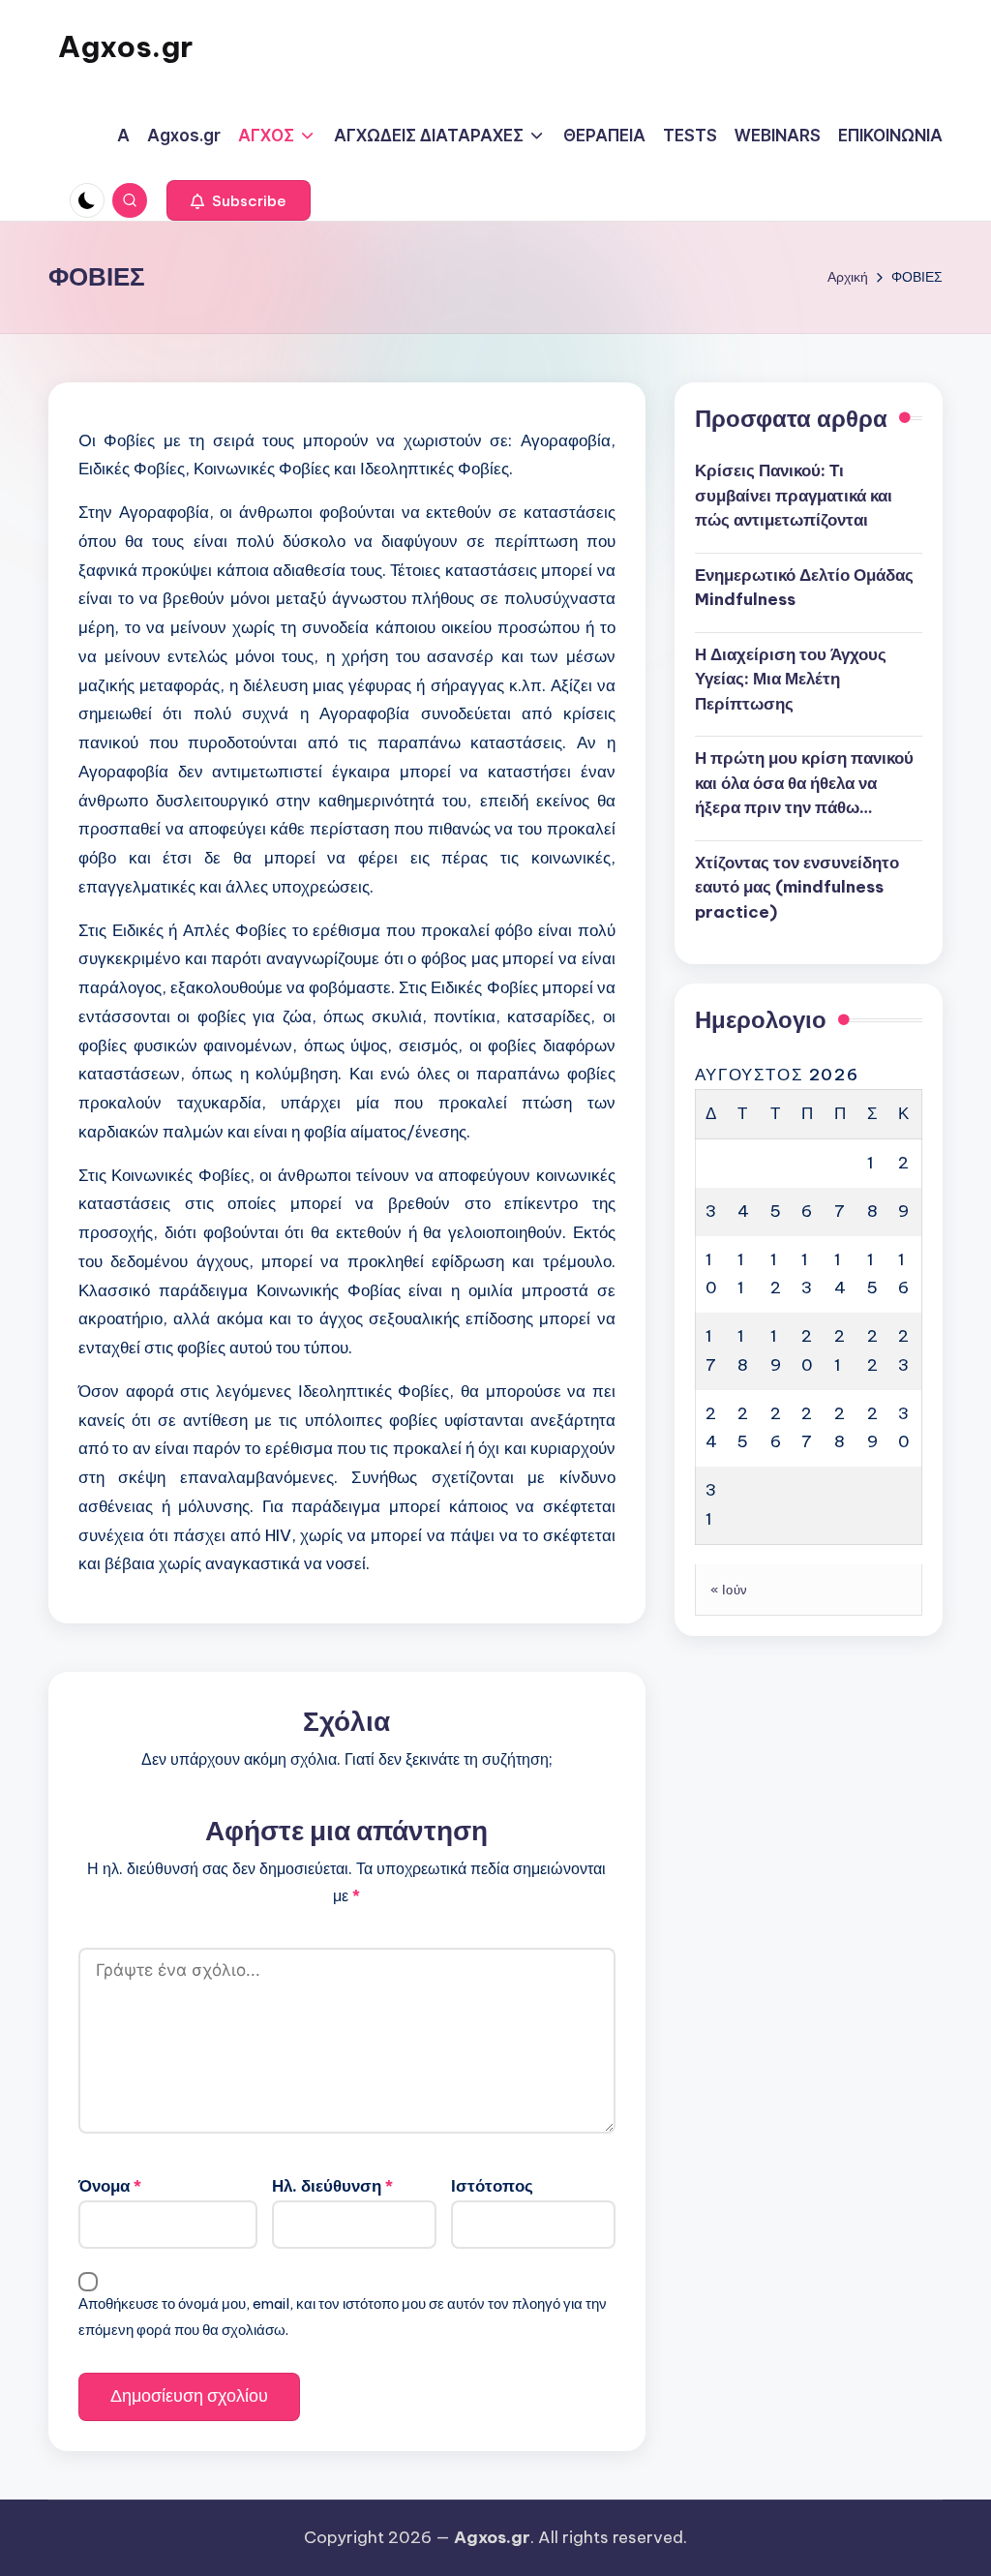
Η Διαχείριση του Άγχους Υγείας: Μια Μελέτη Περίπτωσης (791, 679)
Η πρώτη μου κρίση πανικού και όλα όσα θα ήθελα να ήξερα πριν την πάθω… (804, 783)
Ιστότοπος (492, 2186)
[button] (239, 200)
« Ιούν (729, 1590)
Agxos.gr (125, 46)
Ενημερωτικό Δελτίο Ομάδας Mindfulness (804, 588)
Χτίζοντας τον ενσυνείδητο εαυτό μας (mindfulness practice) (797, 887)
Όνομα (110, 2186)
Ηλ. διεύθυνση (332, 2186)
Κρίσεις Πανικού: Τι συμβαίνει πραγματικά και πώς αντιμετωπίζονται (794, 495)
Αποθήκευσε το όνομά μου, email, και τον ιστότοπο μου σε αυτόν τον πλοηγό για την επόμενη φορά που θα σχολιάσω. (343, 2316)
